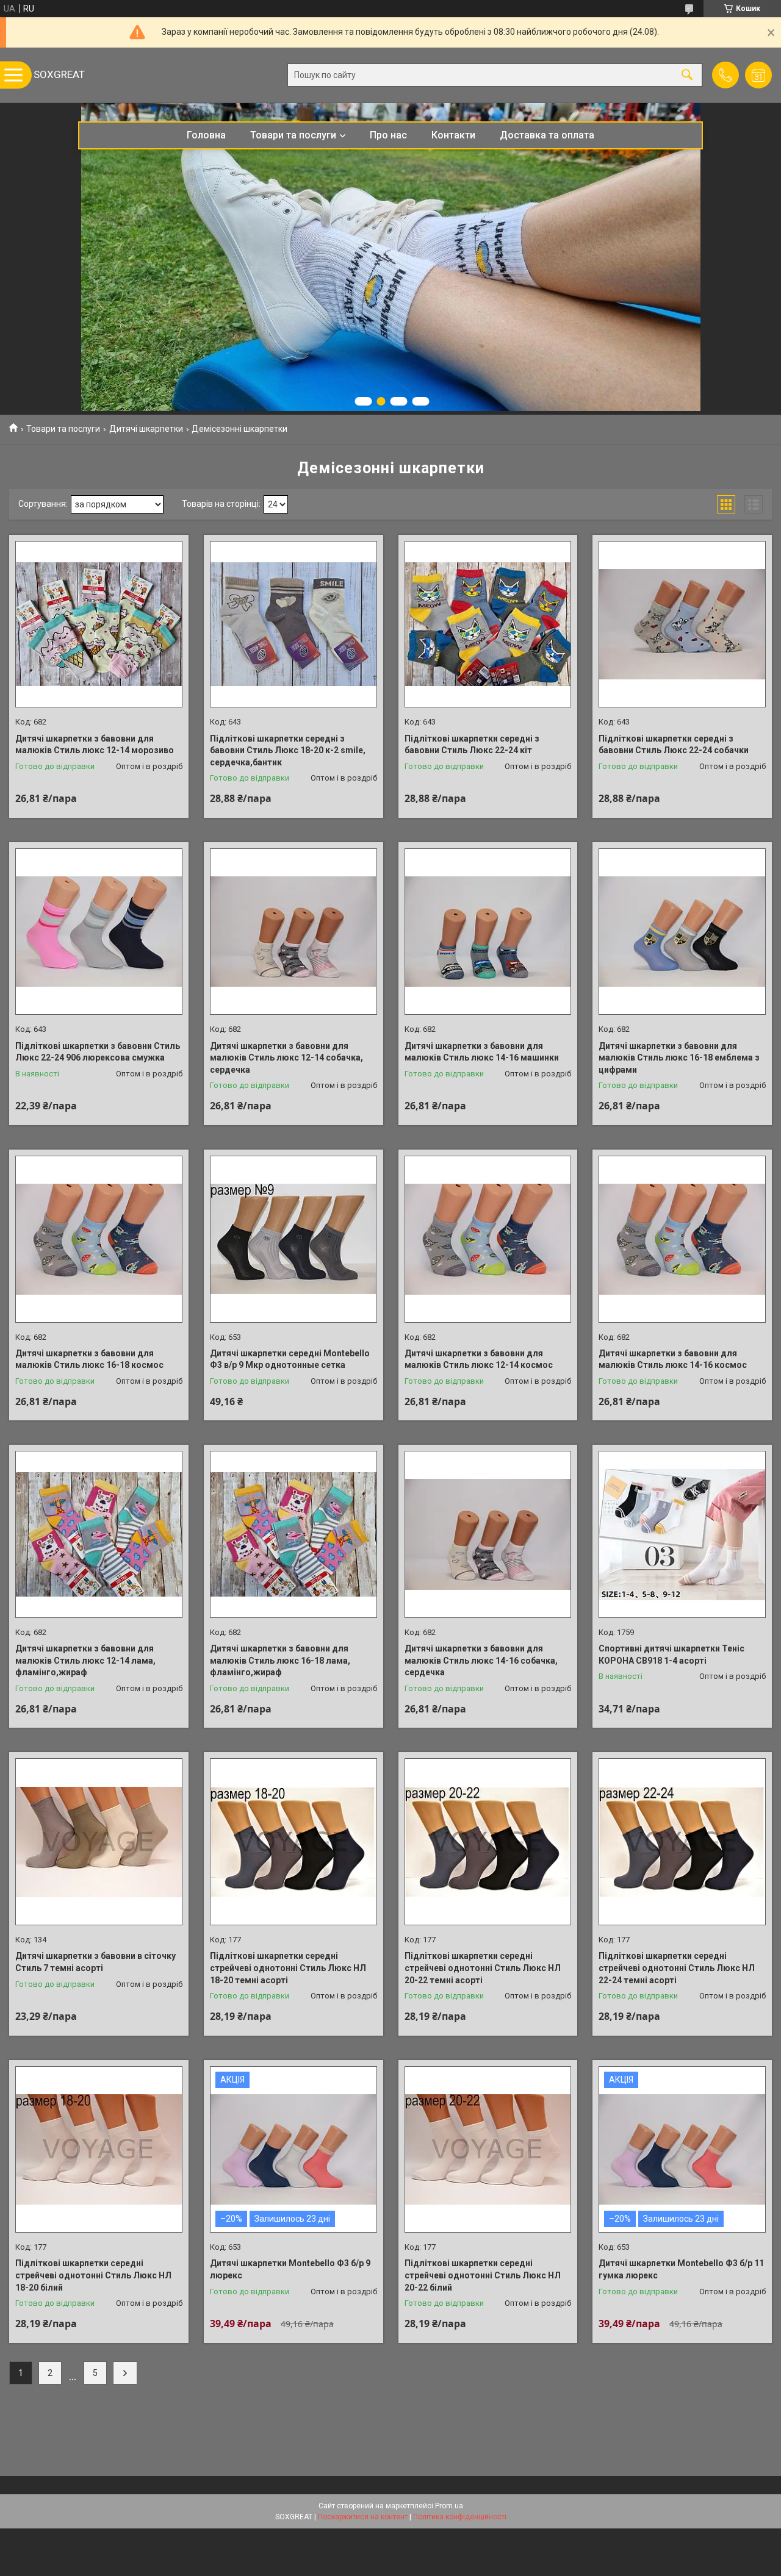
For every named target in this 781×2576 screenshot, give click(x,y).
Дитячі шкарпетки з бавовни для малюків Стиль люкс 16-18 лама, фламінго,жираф (280, 1660)
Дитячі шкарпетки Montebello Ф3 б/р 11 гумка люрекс (681, 2269)
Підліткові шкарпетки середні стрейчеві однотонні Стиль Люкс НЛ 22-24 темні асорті (677, 1968)
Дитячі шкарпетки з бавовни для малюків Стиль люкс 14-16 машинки (482, 1052)
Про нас (388, 135)
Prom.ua (449, 2506)
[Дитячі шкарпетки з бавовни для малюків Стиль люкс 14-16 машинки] (488, 932)
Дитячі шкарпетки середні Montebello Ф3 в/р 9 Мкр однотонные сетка (290, 1359)
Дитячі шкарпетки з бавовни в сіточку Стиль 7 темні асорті (95, 1962)
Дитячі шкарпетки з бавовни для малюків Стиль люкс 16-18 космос (89, 1359)
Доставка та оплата (547, 135)
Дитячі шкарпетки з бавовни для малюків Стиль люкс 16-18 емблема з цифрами (679, 1058)
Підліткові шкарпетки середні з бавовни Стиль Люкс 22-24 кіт (472, 745)
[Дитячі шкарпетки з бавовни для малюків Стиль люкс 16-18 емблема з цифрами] (682, 932)
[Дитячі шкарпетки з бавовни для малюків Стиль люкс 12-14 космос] (488, 1239)
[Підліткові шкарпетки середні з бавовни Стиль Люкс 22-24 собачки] (682, 624)
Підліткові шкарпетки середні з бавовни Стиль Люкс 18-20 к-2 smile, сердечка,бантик (288, 750)
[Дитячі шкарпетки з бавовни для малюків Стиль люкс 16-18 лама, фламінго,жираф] (293, 1534)
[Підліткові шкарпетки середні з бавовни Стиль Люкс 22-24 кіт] (488, 624)
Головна (206, 135)
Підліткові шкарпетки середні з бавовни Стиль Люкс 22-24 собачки (674, 745)
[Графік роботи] (758, 75)
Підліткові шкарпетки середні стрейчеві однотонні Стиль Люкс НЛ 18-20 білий (93, 2275)
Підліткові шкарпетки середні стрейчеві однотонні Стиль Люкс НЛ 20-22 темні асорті (483, 1968)
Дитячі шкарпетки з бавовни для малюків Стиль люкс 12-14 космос (479, 1359)
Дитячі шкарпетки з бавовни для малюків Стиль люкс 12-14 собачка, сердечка (286, 1058)
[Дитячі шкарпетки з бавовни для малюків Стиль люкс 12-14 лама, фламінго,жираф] (99, 1534)
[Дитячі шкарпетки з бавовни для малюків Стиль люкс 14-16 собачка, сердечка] (488, 1534)
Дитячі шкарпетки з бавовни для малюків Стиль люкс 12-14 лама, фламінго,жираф (85, 1660)
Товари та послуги (293, 135)
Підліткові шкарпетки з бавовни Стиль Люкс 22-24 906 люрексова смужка (98, 1052)
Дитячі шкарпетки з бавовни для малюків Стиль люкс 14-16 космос (673, 1359)
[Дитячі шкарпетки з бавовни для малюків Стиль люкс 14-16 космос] (682, 1239)
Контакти (453, 135)
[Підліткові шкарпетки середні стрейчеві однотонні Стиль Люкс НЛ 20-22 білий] (488, 2150)
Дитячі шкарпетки (146, 429)
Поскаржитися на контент (363, 2517)
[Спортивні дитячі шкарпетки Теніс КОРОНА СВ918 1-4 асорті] (682, 1534)
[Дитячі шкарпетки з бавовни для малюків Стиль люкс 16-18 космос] (99, 1239)
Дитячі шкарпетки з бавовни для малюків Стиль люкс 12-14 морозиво (95, 745)
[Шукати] (687, 75)
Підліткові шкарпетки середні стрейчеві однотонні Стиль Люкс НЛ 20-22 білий (483, 2275)
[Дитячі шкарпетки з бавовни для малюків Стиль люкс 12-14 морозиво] (99, 624)
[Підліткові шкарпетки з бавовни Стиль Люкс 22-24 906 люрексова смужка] (99, 932)
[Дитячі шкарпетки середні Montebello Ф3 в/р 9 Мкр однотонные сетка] (293, 1239)
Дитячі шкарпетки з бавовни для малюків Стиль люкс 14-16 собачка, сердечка (481, 1660)
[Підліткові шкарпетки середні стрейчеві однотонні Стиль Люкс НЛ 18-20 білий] (99, 2150)
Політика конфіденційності (460, 2517)
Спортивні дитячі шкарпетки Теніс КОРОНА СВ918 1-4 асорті (671, 1655)
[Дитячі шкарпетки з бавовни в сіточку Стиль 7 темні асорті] (99, 1842)
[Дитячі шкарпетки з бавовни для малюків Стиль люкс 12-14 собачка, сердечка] (293, 932)
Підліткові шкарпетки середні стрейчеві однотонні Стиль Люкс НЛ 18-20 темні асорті (288, 1968)
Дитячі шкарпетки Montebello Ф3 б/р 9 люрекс (290, 2269)
